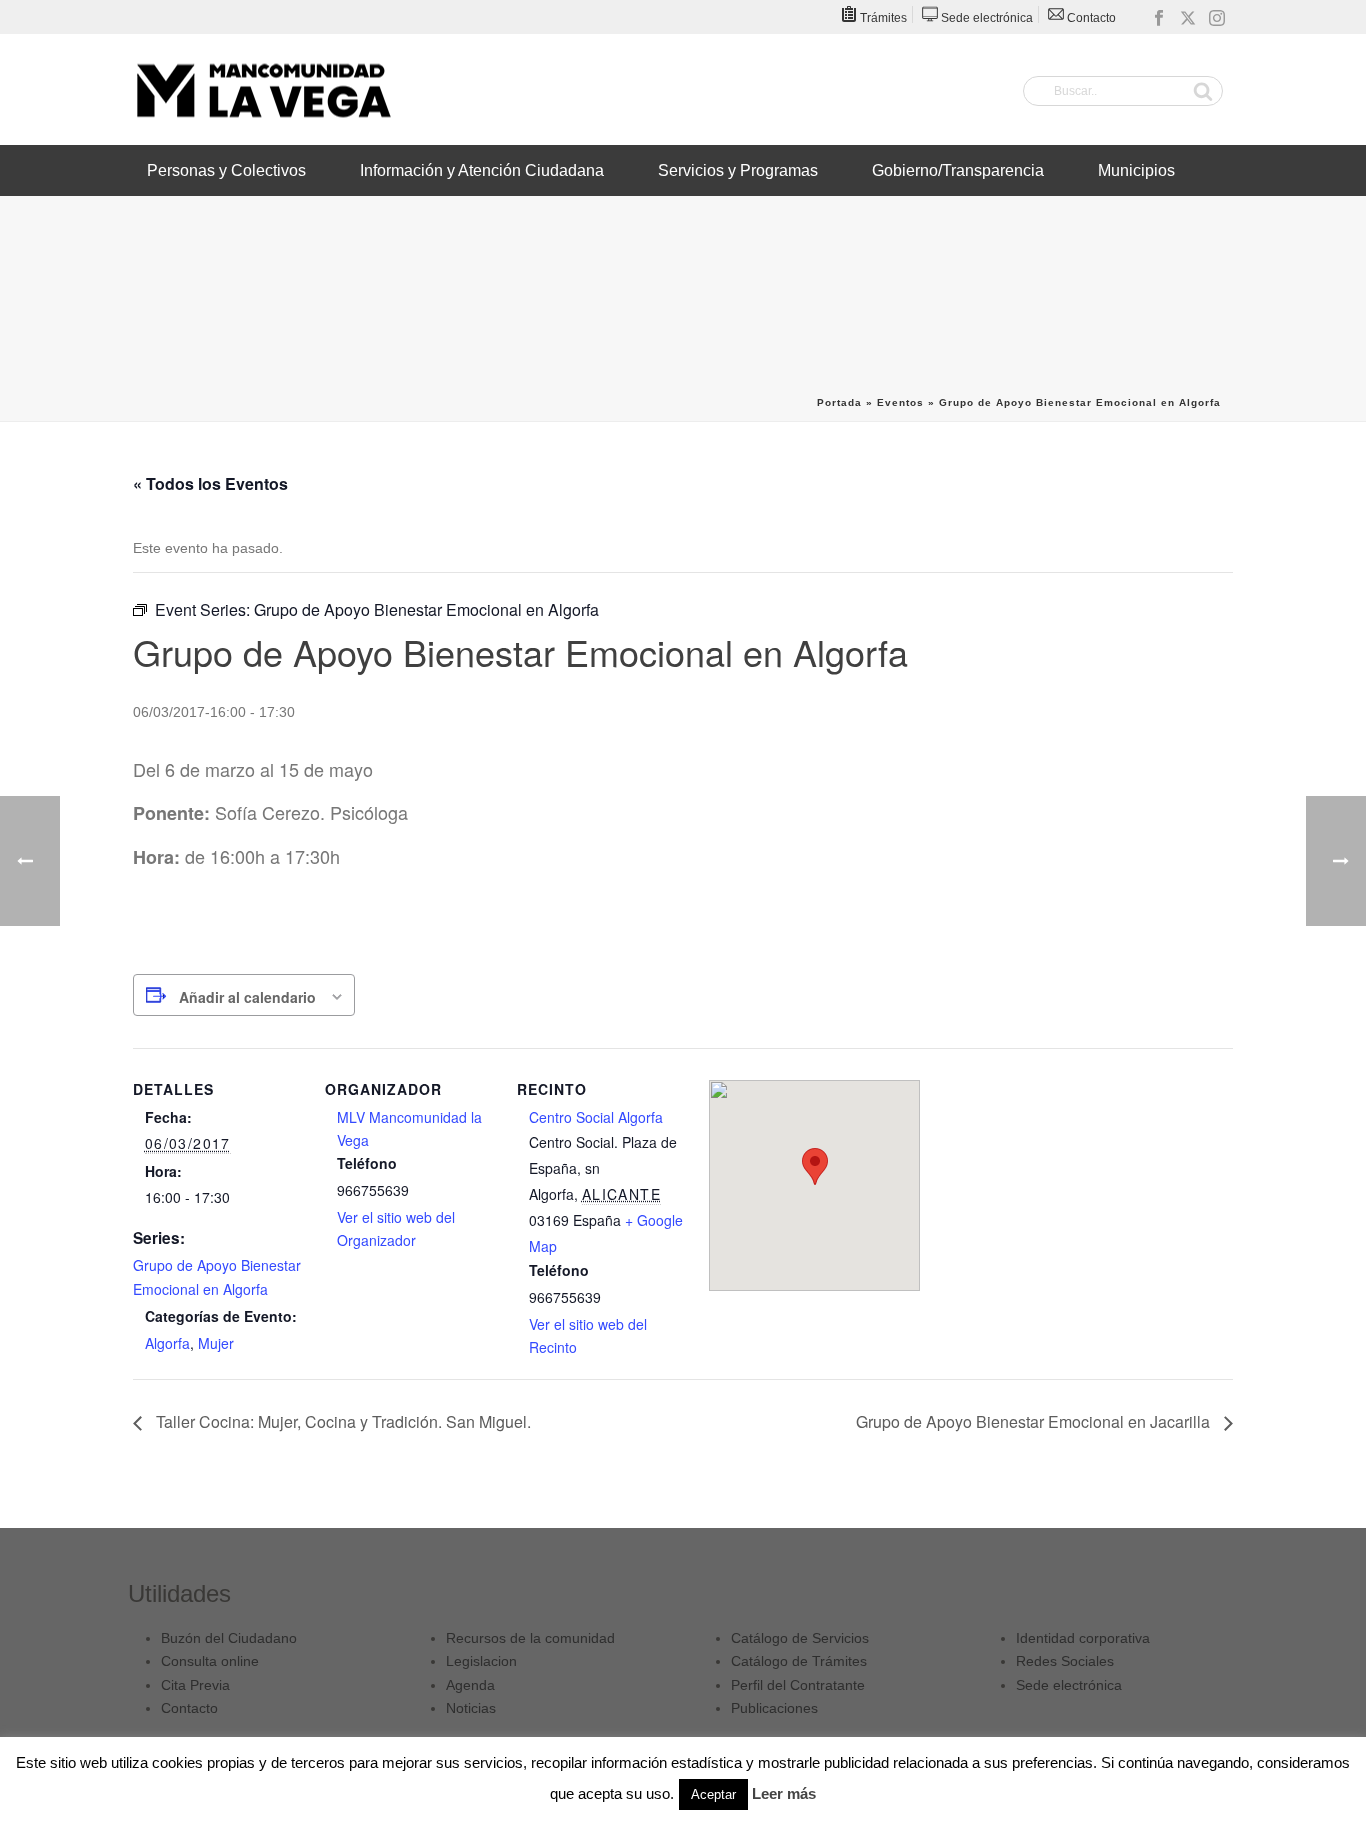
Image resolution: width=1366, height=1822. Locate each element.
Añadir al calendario (247, 997)
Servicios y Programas (738, 170)
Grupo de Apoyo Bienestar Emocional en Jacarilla (1035, 1421)
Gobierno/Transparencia (958, 170)
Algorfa (167, 1343)
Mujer (216, 1343)
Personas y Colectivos (226, 170)
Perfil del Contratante (798, 1685)
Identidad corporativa (1083, 1638)
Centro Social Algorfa (596, 1117)
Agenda (470, 1685)
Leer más (784, 1793)
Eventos (900, 402)
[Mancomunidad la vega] (263, 90)
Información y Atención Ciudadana (482, 170)
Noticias (471, 1708)
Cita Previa (195, 1685)
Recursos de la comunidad (530, 1638)
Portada (839, 402)
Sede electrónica (1069, 1685)
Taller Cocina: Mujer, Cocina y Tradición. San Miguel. (341, 1421)
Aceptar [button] (713, 1794)
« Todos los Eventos (210, 483)
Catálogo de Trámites (799, 1661)
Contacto (189, 1708)
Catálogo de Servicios (800, 1638)
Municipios (1136, 170)
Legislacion (481, 1661)
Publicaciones (774, 1708)
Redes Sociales (1065, 1661)
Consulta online (210, 1661)
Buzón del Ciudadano (229, 1638)
